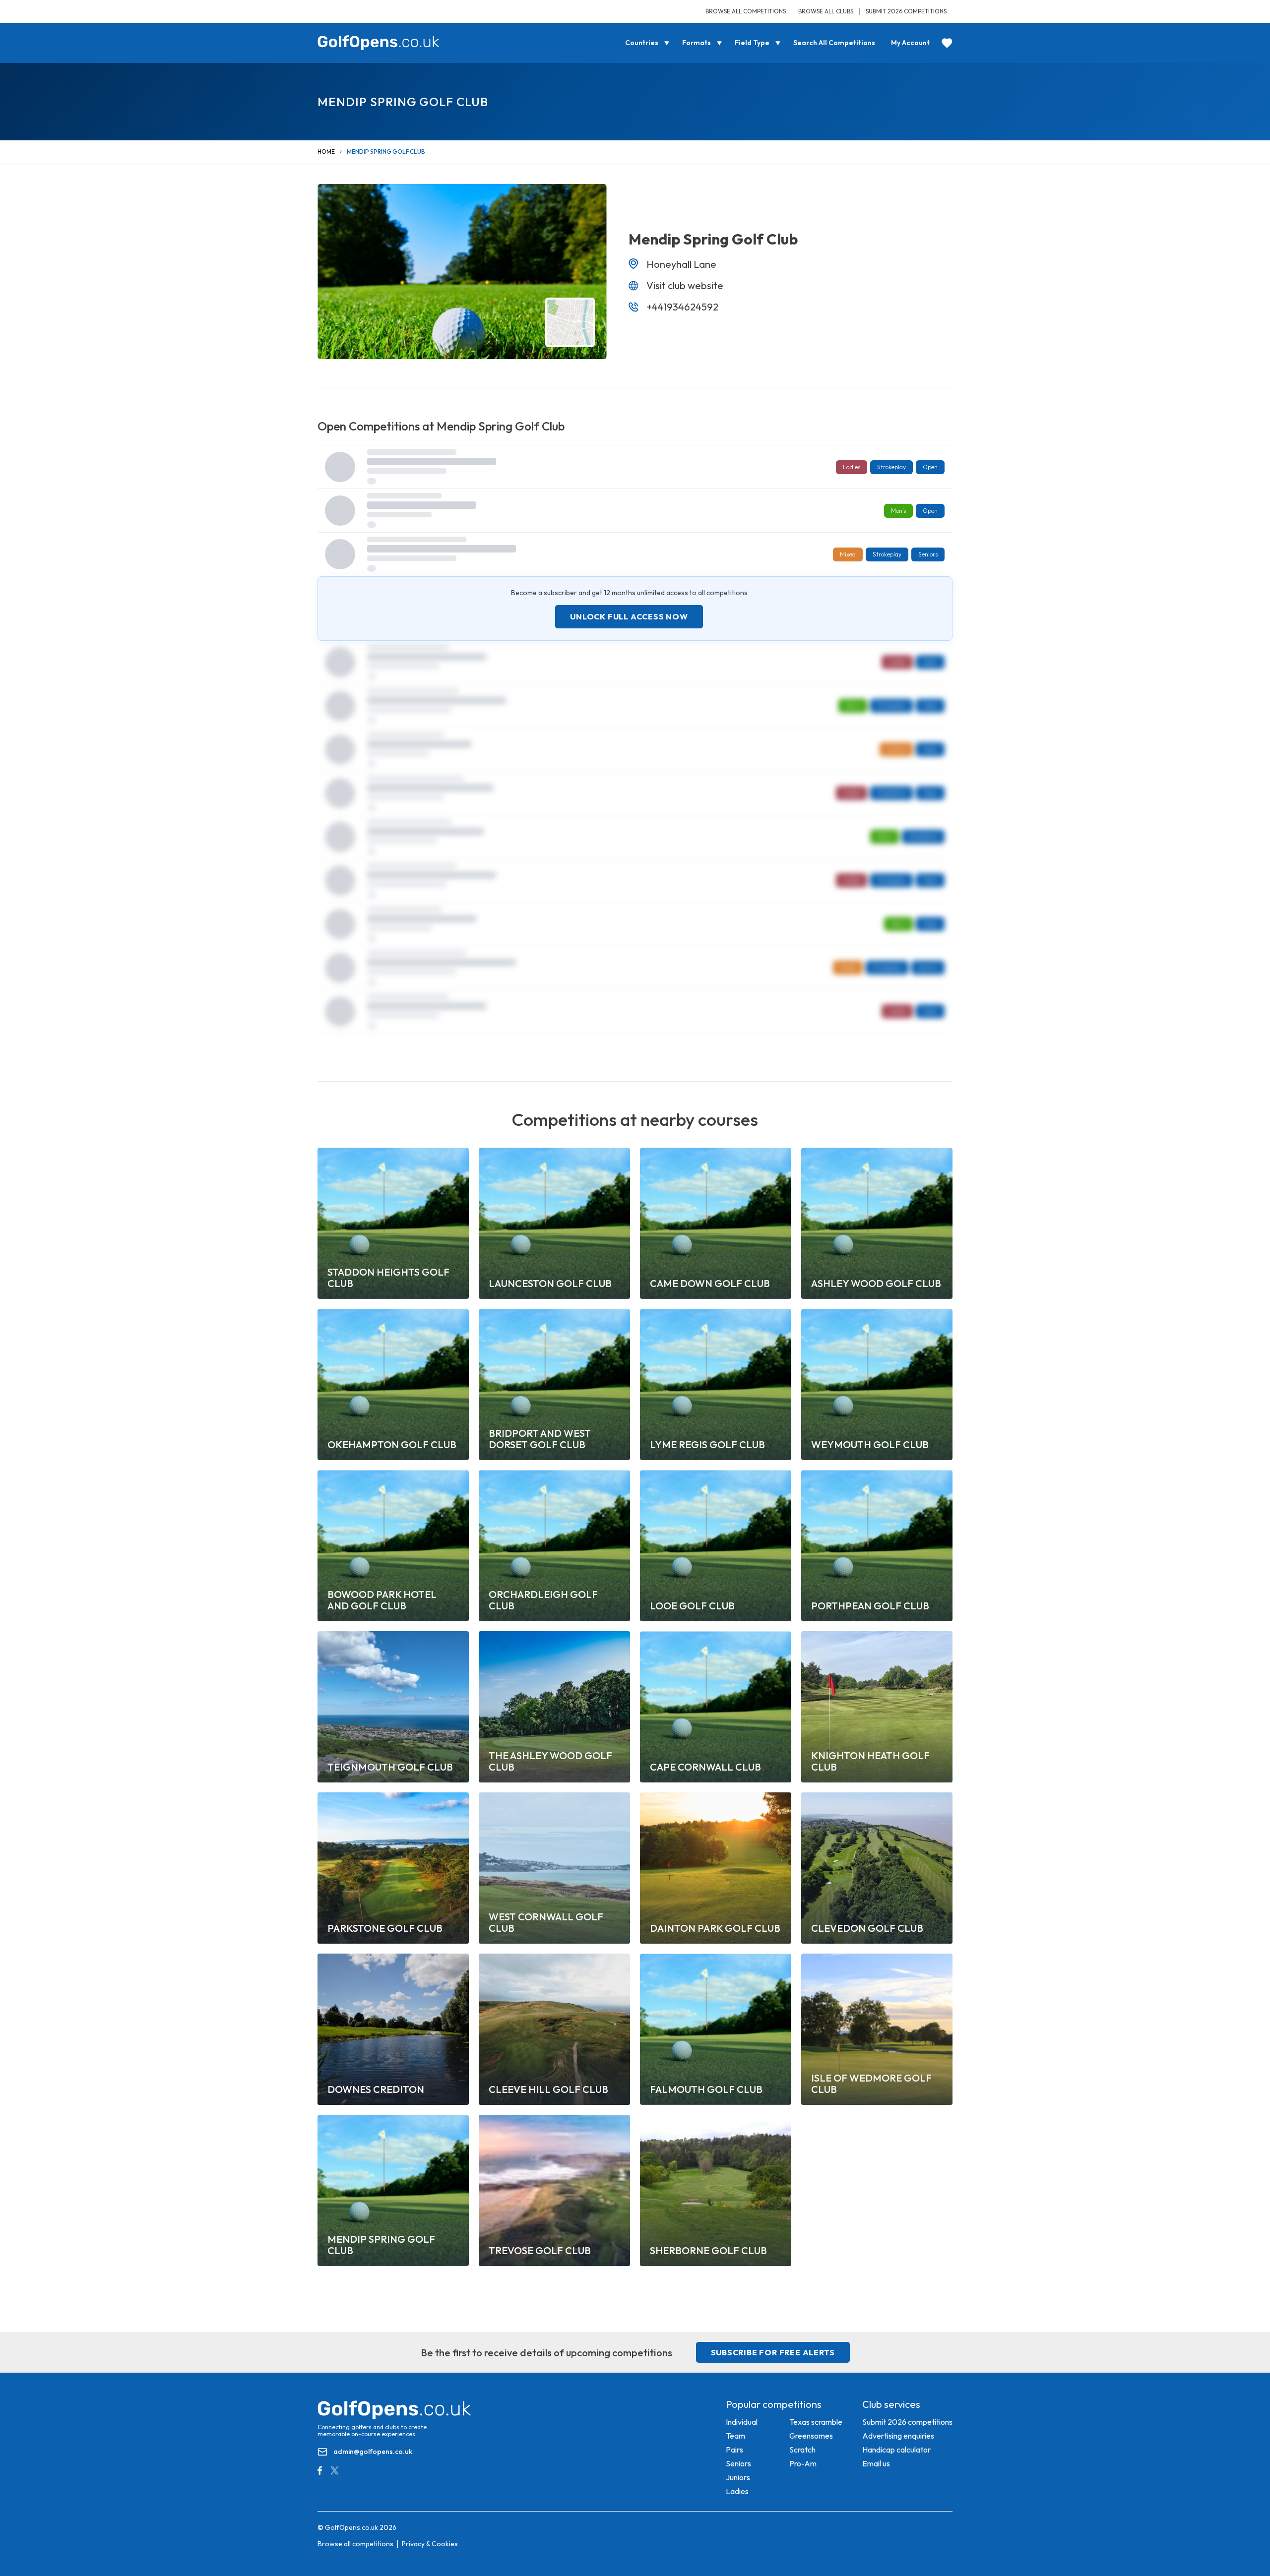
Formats (697, 43)
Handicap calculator (896, 2450)
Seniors (738, 2463)
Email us (876, 2463)
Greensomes (811, 2436)
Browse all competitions (746, 11)
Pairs (734, 2450)
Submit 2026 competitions (906, 11)
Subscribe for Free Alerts (773, 2352)
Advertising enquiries (898, 2436)
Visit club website (685, 285)
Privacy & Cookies (430, 2544)
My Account (910, 43)
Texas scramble (816, 2422)
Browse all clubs (826, 11)
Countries (642, 43)
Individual (742, 2422)
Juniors (738, 2477)
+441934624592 (682, 307)
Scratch (802, 2450)
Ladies (737, 2491)
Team (735, 2436)
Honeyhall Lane (681, 264)
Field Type (752, 43)
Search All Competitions (834, 43)
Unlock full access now (629, 616)
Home (326, 152)
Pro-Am (803, 2463)
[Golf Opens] (379, 43)
